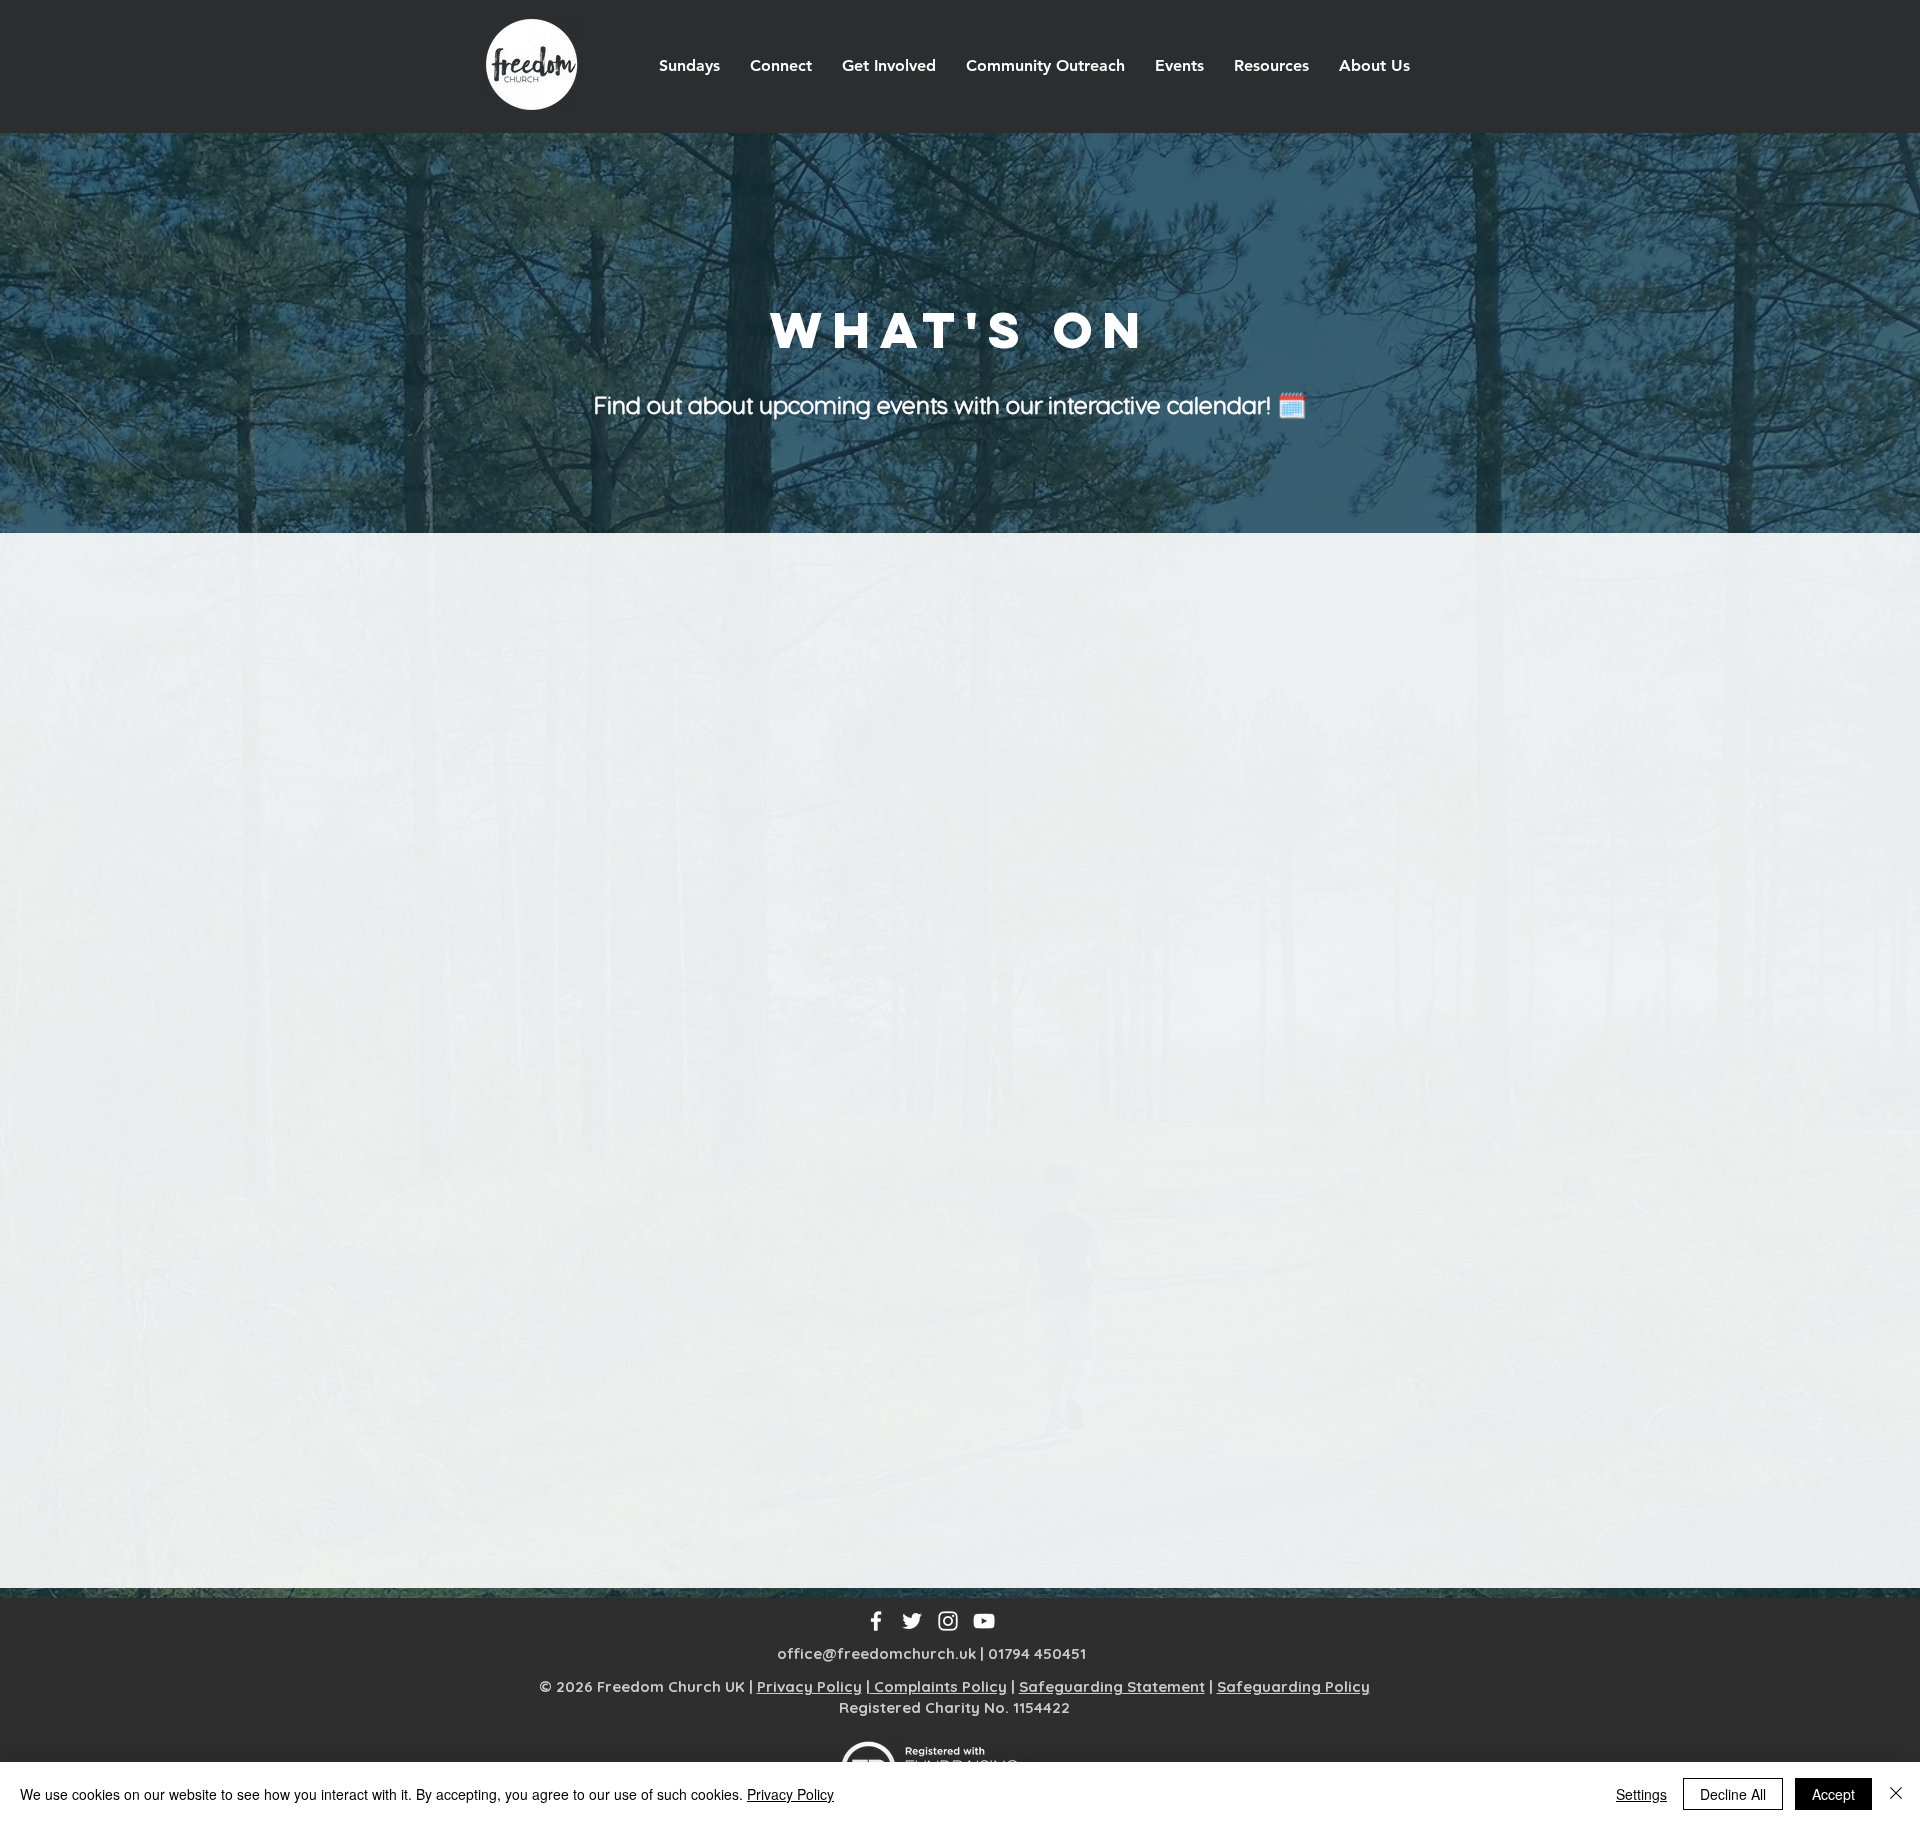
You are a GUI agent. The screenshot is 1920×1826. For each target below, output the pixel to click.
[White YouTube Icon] (984, 1621)
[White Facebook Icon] (876, 1621)
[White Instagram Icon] (948, 1621)
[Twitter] (912, 1621)
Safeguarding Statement (1112, 1686)
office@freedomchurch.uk (876, 1653)
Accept (1833, 1794)
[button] (781, 66)
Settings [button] (1641, 1794)
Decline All (1733, 1794)
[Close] (1896, 1794)
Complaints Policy (938, 1686)
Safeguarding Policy (1293, 1686)
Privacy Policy (809, 1686)
